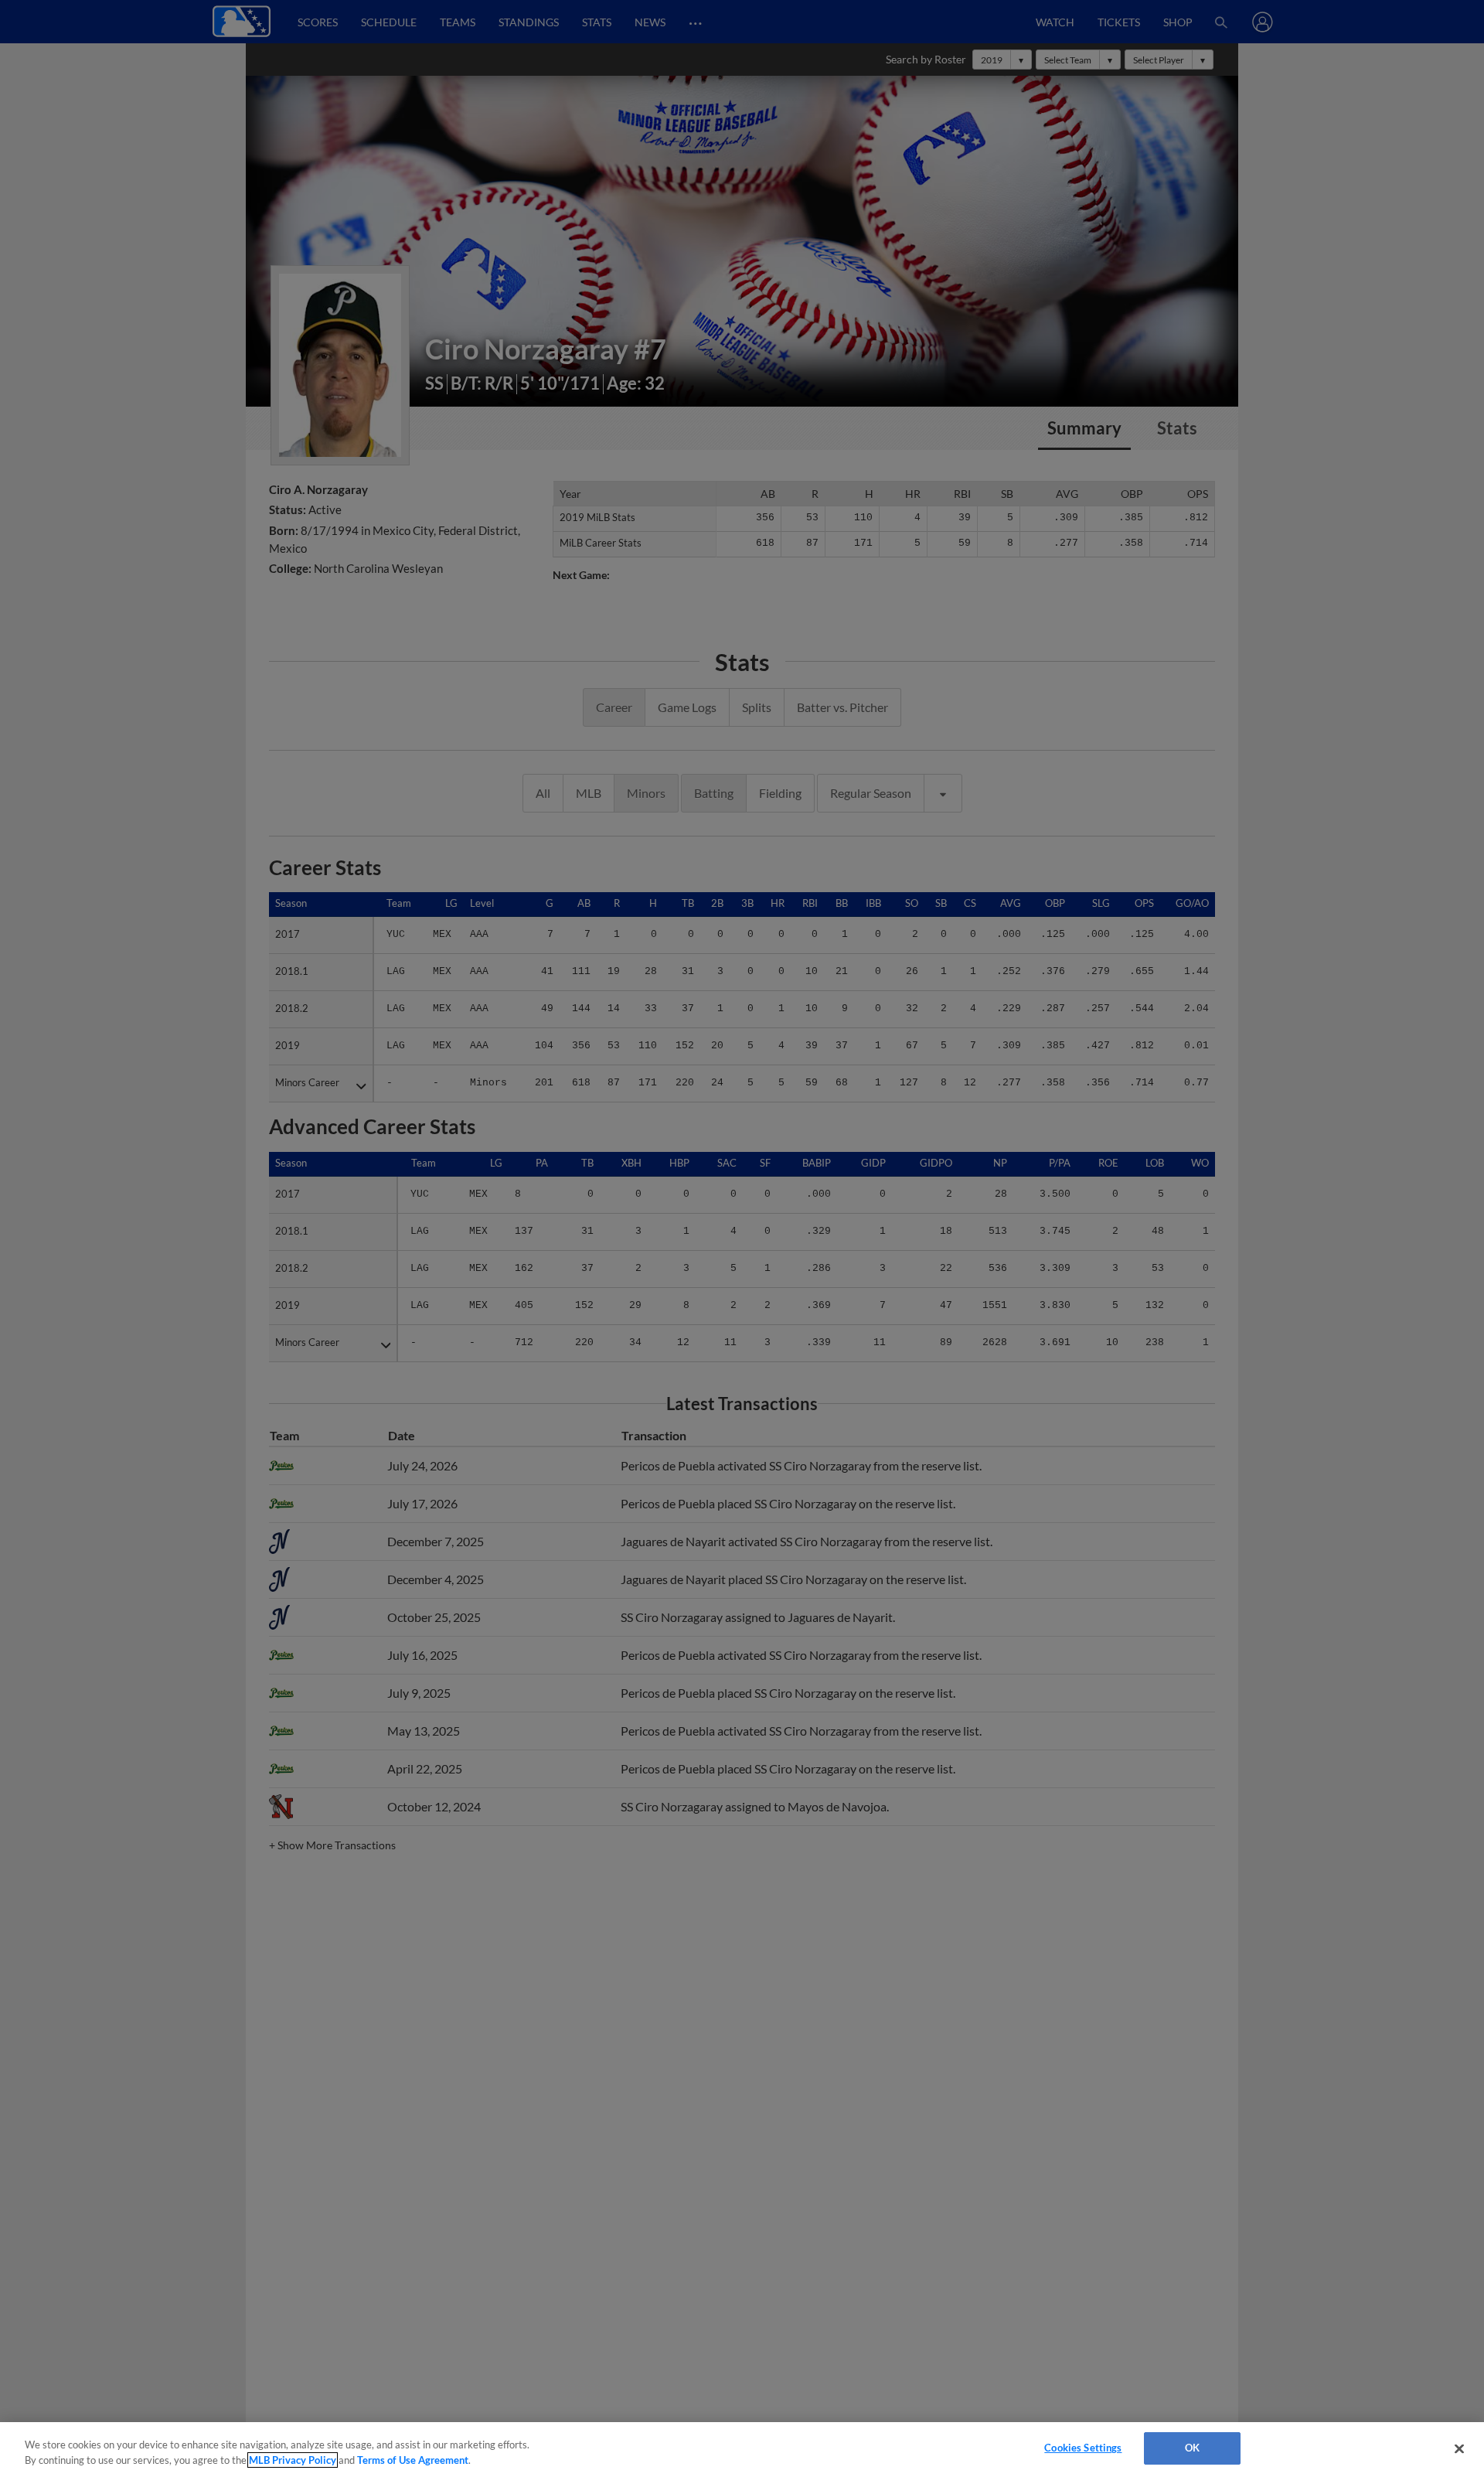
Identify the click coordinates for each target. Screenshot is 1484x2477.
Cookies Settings (1083, 2448)
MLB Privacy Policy (293, 2460)
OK (1192, 2448)
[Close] (1459, 2448)
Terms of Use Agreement (413, 2460)
